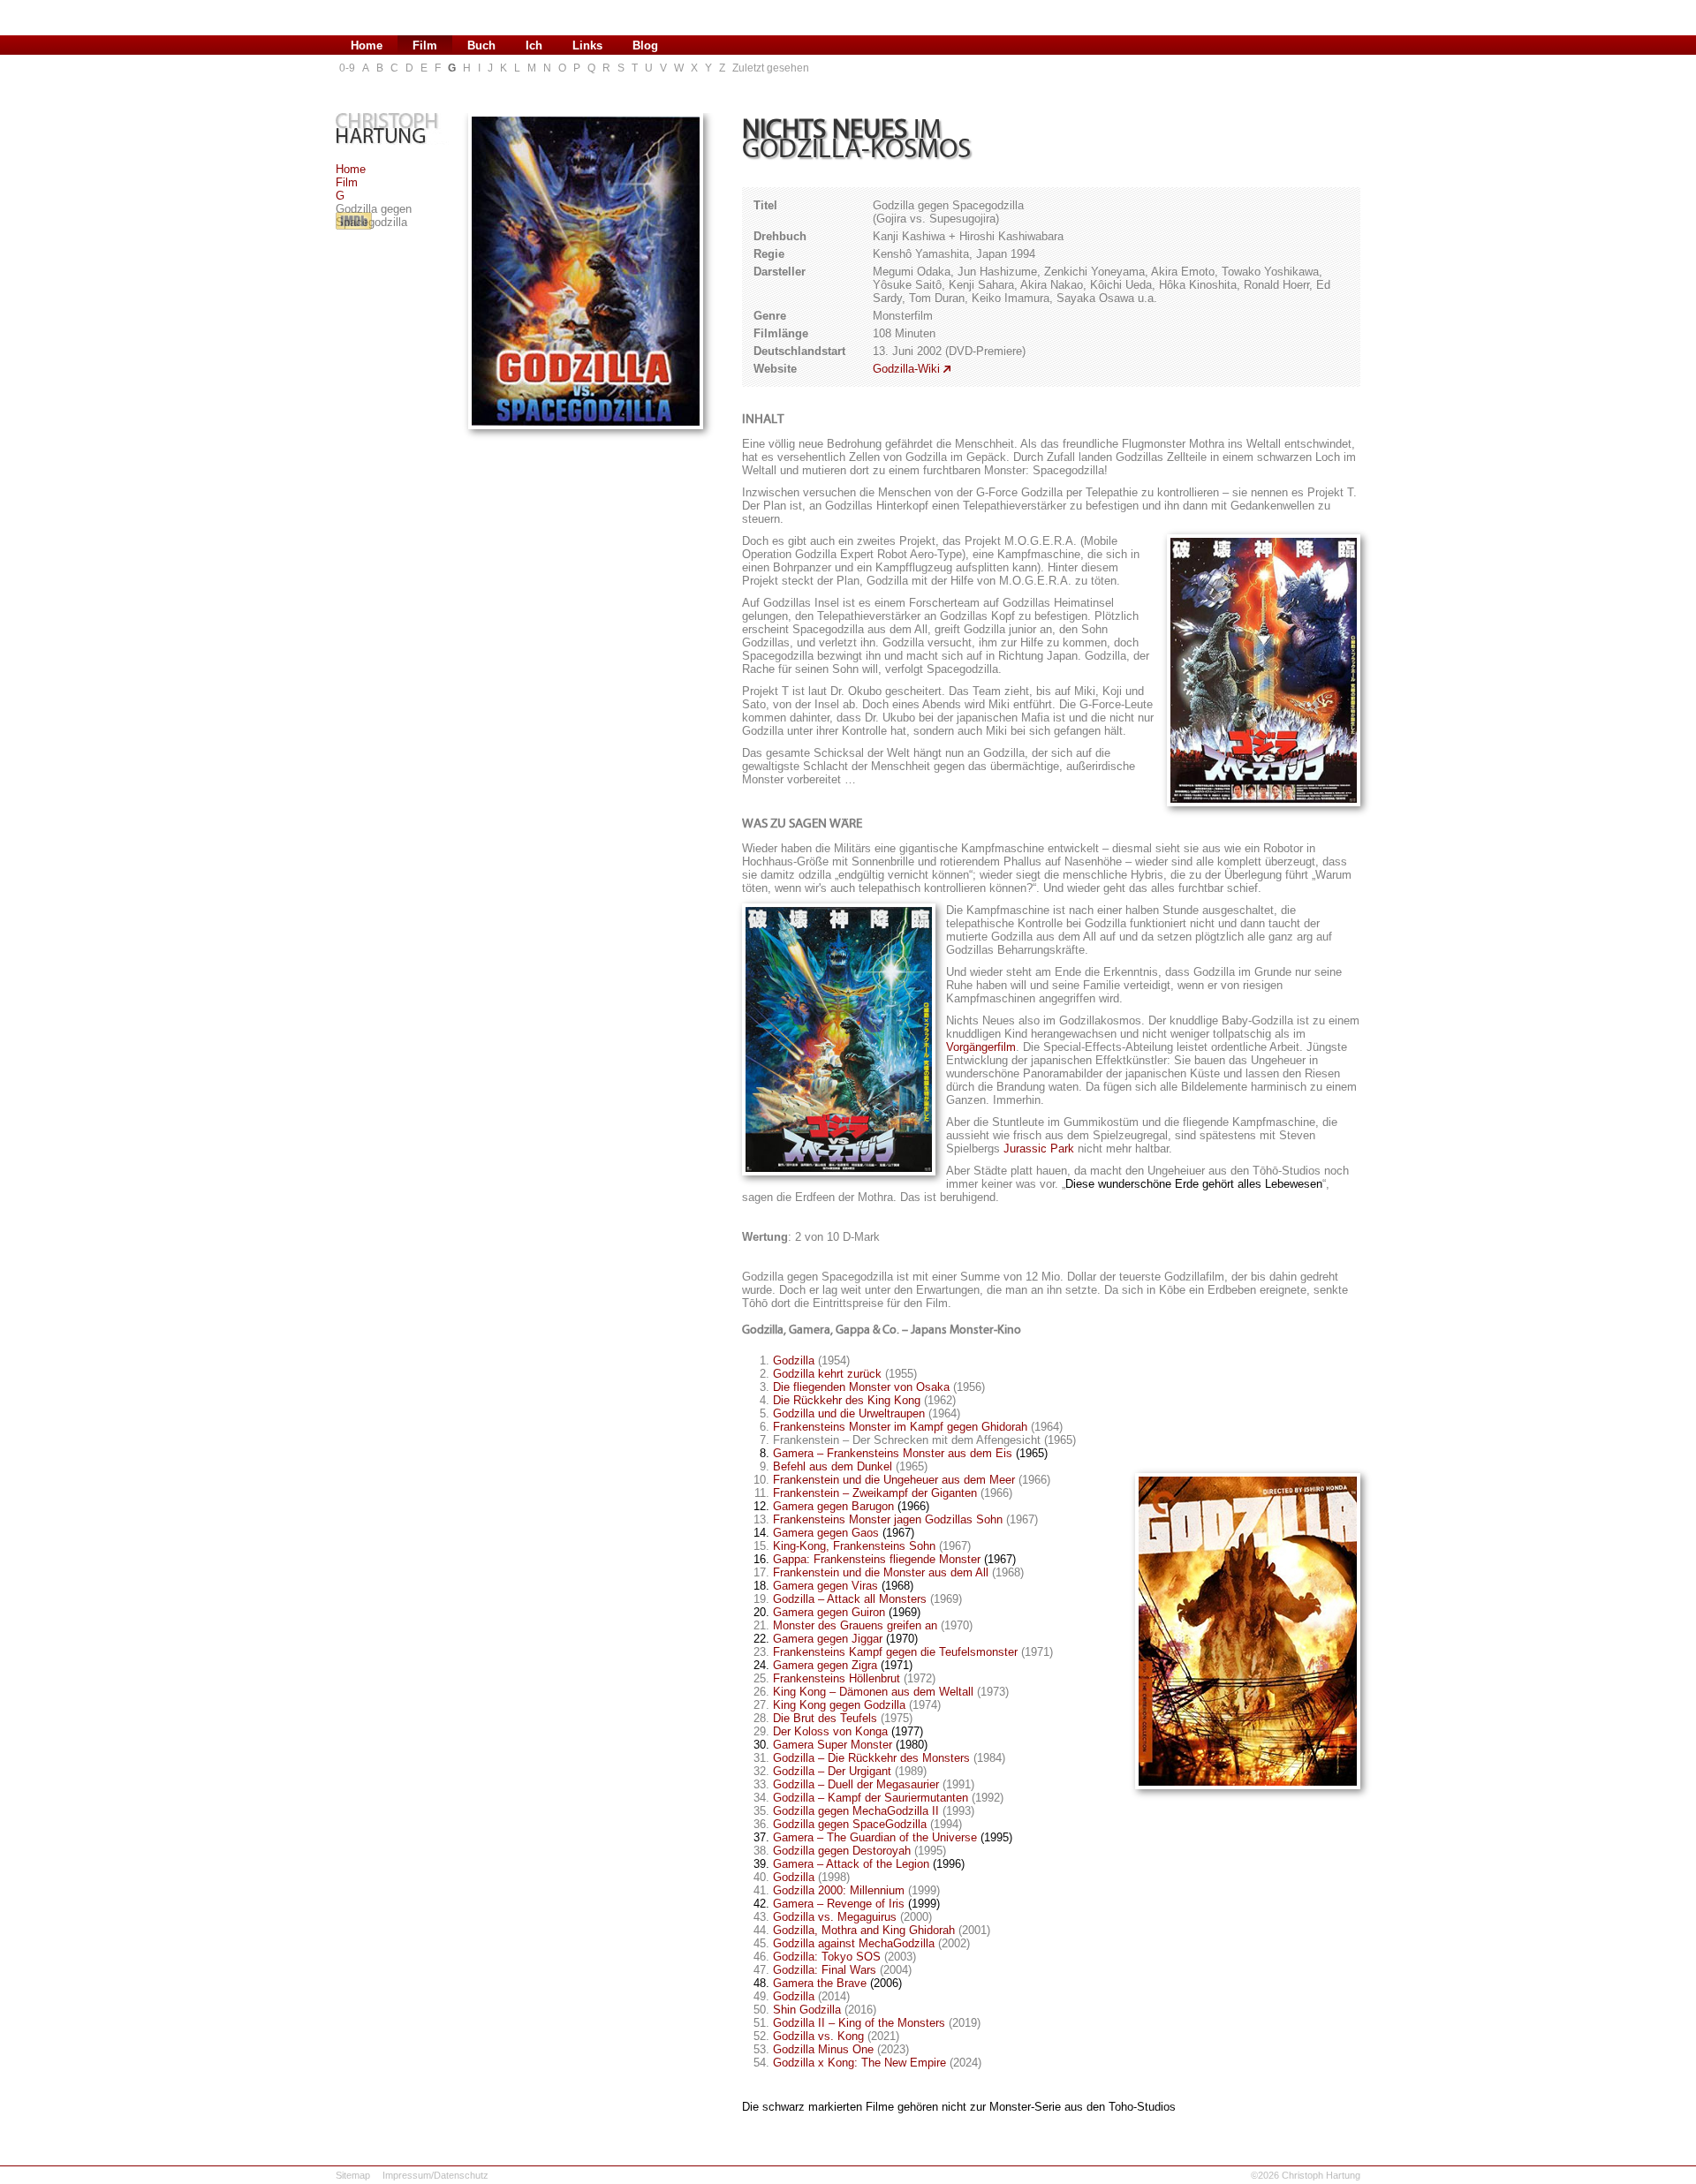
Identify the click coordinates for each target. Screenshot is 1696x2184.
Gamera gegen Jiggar (828, 1639)
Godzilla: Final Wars (825, 1970)
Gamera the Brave (820, 1983)
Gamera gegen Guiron (829, 1612)
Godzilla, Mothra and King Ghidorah (864, 1930)
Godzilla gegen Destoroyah (842, 1851)
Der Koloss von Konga (830, 1731)
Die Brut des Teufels (825, 1718)
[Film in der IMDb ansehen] (354, 230)
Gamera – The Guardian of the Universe (875, 1837)
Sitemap (353, 2175)
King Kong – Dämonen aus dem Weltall (873, 1692)
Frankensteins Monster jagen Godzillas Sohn (888, 1519)
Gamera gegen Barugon (833, 1506)
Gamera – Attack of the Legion (851, 1864)
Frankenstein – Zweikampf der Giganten (875, 1493)
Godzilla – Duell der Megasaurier (856, 1784)
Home (351, 169)
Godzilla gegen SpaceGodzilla (850, 1824)
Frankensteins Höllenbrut (837, 1678)
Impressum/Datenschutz (435, 2175)
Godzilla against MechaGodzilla (854, 1943)
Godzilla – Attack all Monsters (850, 1599)
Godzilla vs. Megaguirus (835, 1917)
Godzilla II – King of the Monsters (859, 2023)
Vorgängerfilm (981, 1047)
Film (347, 182)
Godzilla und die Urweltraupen (849, 1413)
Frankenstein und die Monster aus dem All (881, 1572)
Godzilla (794, 1360)
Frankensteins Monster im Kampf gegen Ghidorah (900, 1427)
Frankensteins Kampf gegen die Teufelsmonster (895, 1652)
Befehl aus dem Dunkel (833, 1466)
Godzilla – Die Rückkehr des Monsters (871, 1758)
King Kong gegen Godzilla (839, 1705)
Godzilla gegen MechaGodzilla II (856, 1811)
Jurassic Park (1039, 1149)
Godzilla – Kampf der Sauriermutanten (871, 1798)
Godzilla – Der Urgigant (832, 1771)
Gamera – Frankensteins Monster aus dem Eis (893, 1453)
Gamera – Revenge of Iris (839, 1904)
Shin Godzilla (807, 2010)
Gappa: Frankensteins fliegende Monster (877, 1559)
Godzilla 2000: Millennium (839, 1890)
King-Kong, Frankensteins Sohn (854, 1546)
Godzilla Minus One (823, 2049)
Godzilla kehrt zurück (827, 1374)
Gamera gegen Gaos (826, 1533)
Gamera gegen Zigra (825, 1665)
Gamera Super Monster (833, 1745)
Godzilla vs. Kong (818, 2036)
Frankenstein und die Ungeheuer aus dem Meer (894, 1480)
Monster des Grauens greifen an (855, 1625)
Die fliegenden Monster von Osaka (861, 1387)
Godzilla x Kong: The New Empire (859, 2063)
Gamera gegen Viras (825, 1586)
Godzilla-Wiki (906, 369)
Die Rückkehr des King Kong (847, 1400)
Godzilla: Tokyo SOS (827, 1957)
